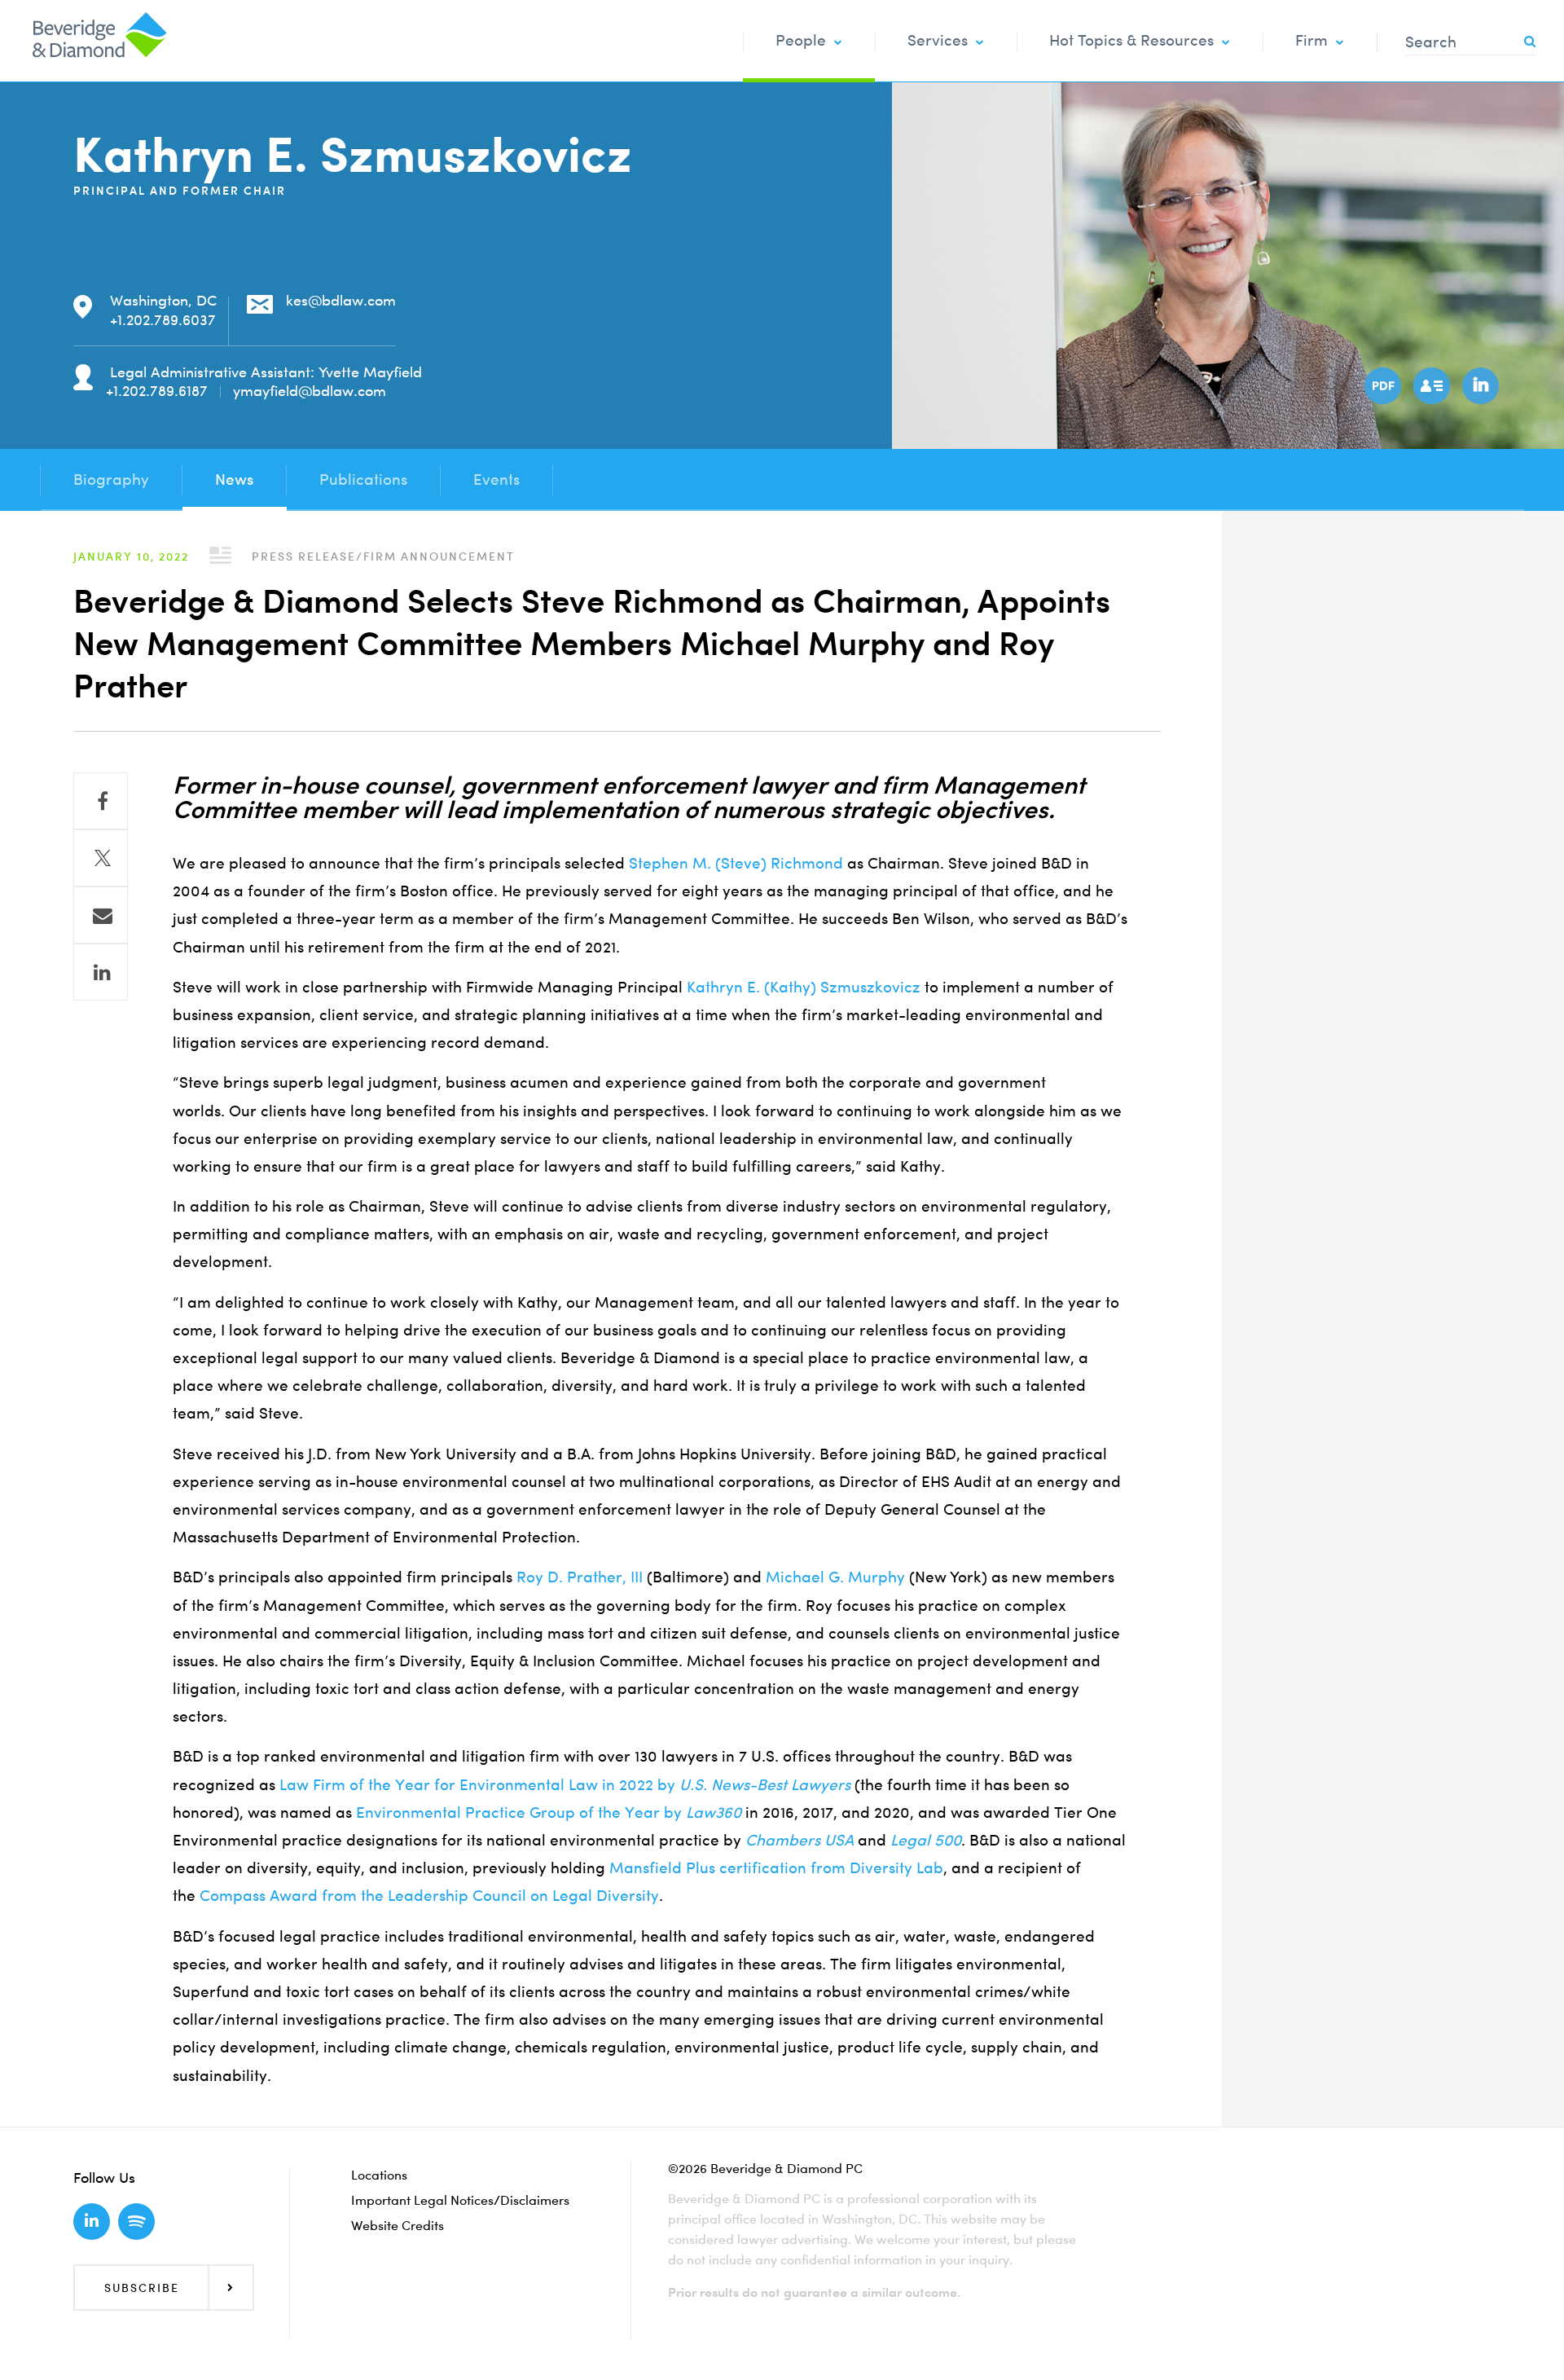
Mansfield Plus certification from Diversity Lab (776, 1868)
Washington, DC (163, 300)
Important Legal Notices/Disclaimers (460, 2200)
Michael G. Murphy (835, 1577)
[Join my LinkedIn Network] (1478, 384)
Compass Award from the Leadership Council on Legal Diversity (429, 1896)
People (801, 40)
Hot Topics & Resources (1131, 40)
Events (496, 480)
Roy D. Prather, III (580, 1577)
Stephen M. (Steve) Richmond (736, 863)
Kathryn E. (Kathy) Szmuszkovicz (804, 987)
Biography (111, 480)
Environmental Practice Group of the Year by (549, 1812)
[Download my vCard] (1430, 384)
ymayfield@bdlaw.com (310, 391)
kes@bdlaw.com (341, 300)
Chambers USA (800, 1840)
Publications (363, 480)
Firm (1311, 40)
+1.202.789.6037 (163, 320)
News (234, 480)
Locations (379, 2175)
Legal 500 (926, 1840)
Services (938, 40)
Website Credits (398, 2225)
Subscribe (142, 2288)
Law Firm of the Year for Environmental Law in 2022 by (565, 1785)
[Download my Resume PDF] (1381, 384)
